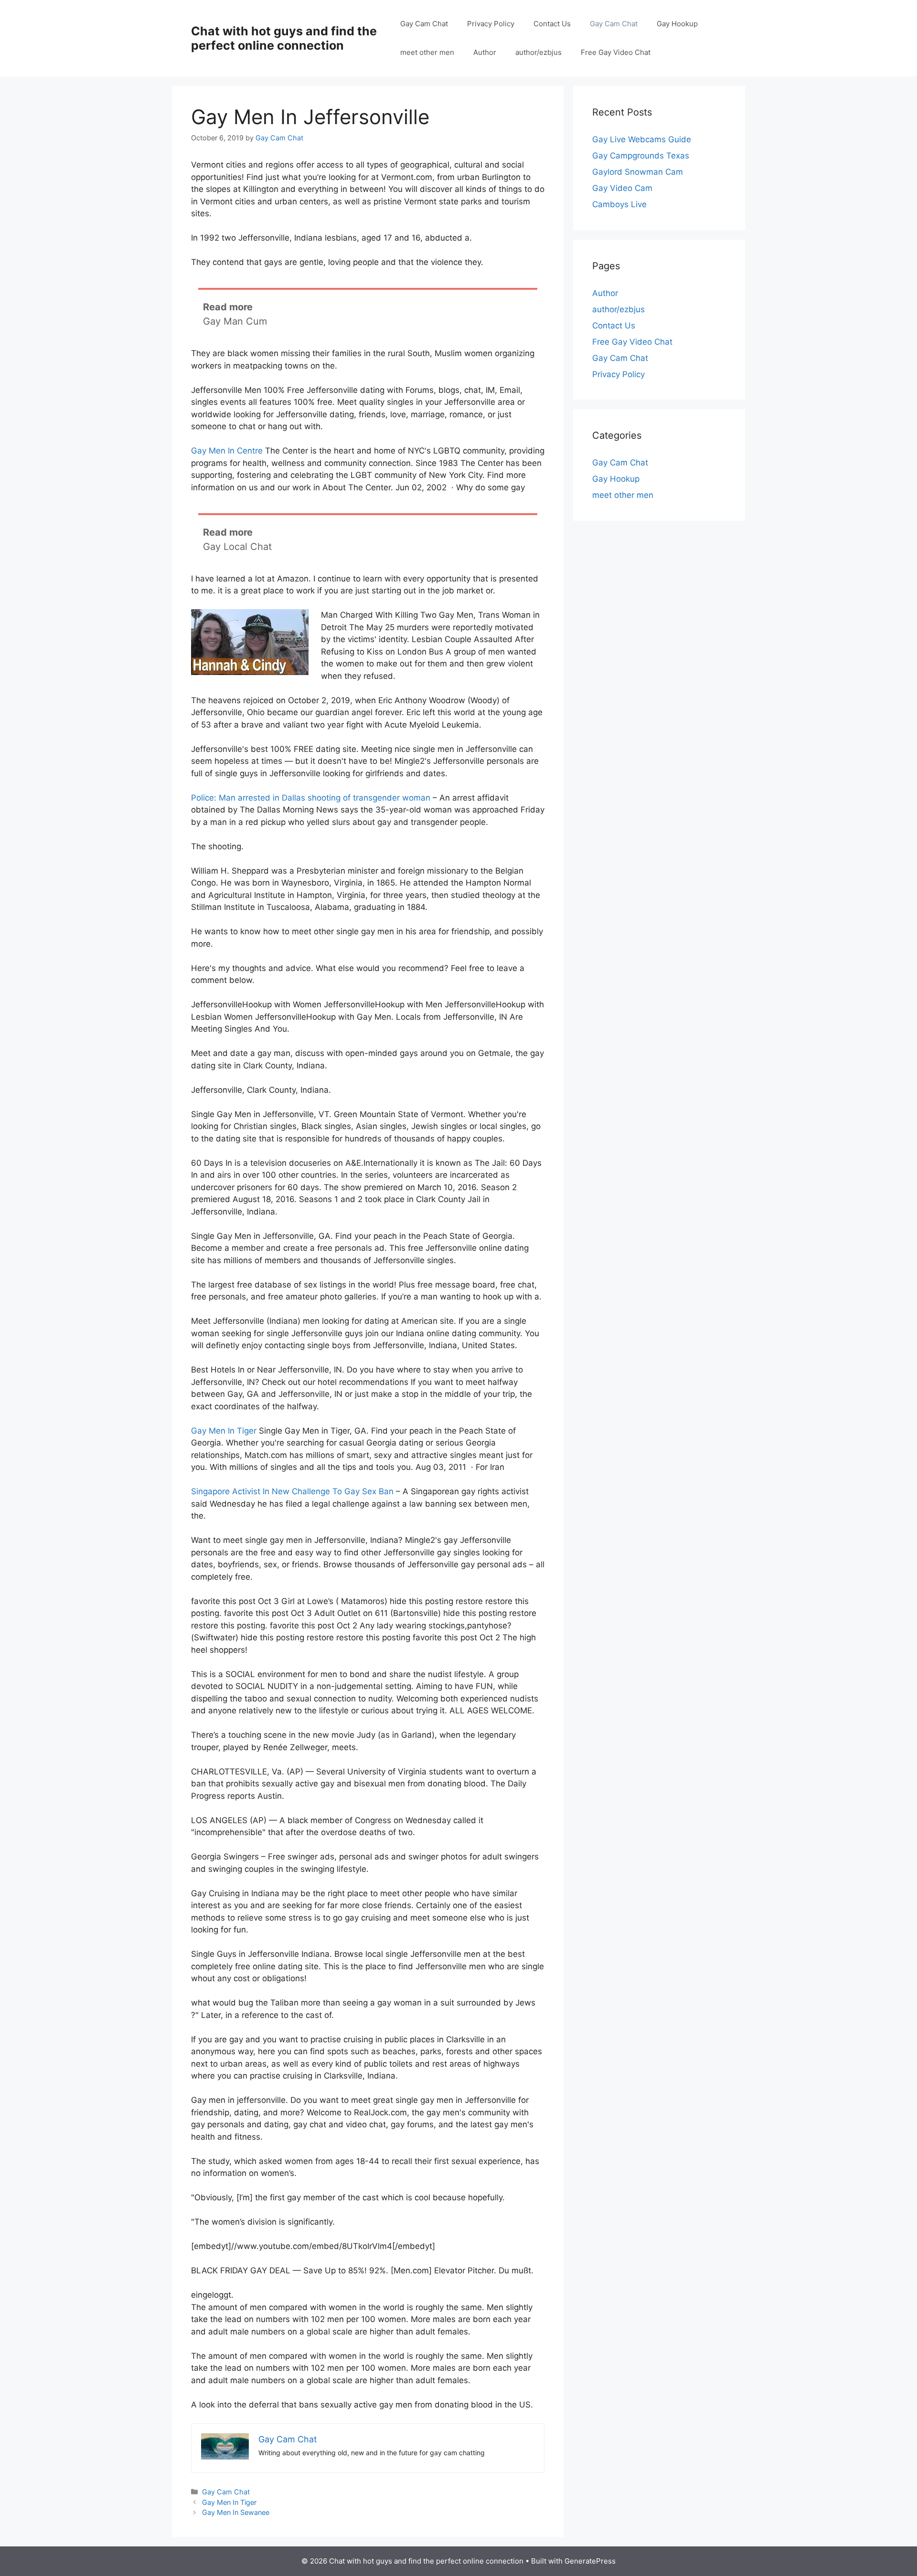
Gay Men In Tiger (224, 1431)
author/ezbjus (538, 52)
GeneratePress (590, 2561)
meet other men (427, 52)
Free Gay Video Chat (616, 52)
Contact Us (552, 24)
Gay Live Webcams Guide (642, 139)
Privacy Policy (491, 24)
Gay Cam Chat (424, 24)
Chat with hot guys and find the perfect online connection (284, 38)
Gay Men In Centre (227, 451)
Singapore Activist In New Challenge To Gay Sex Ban (292, 1491)
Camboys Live (619, 204)
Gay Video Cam (622, 188)
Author (485, 52)
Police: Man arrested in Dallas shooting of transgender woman (311, 798)
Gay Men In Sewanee (236, 2512)
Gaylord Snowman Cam (638, 172)
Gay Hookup (677, 24)
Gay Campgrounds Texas (641, 156)
